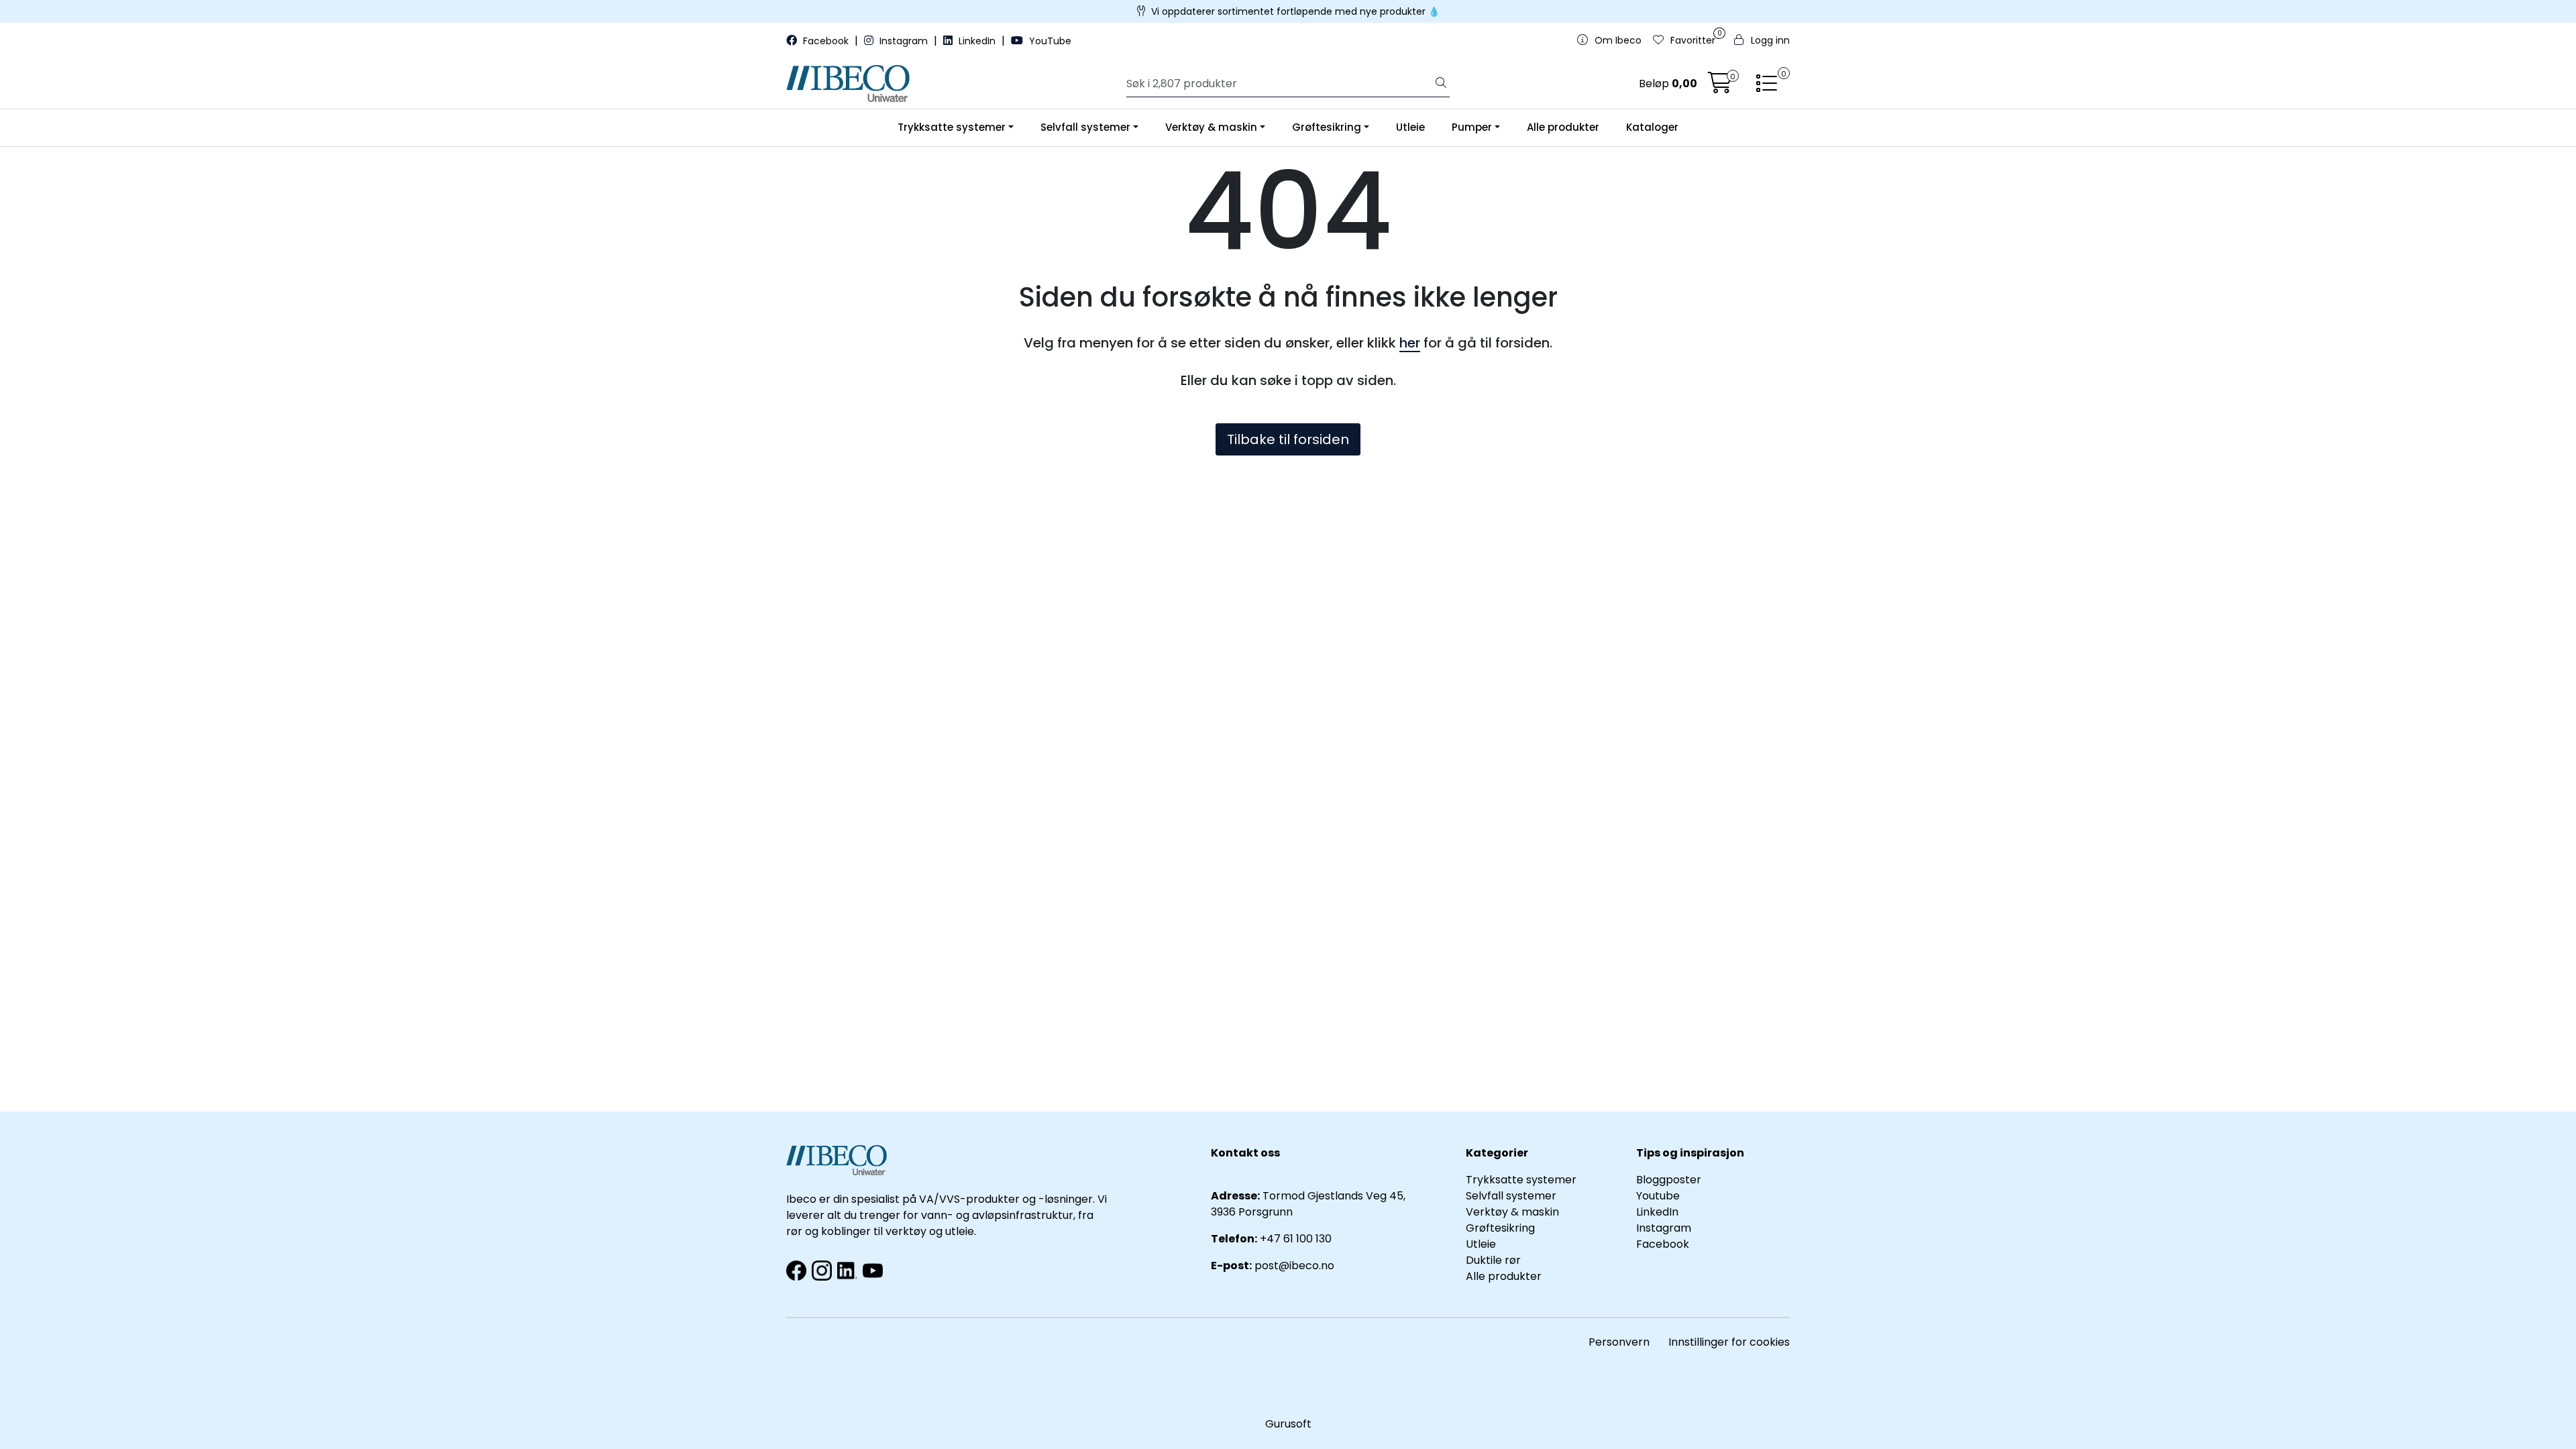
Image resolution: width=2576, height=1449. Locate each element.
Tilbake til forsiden (1288, 439)
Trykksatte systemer (952, 127)
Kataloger (1652, 127)
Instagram (904, 41)
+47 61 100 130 (1296, 1239)
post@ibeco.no (1294, 1266)
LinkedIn (977, 41)
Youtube (1659, 1196)
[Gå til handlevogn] (1720, 87)
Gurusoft (1288, 1424)
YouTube (1049, 41)
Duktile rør (1493, 1260)
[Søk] (1441, 84)
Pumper (1472, 127)
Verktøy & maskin (1211, 127)
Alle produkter (1563, 127)
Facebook (826, 41)
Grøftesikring (1327, 127)
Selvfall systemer (1085, 127)
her (1410, 343)
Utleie (1410, 127)
